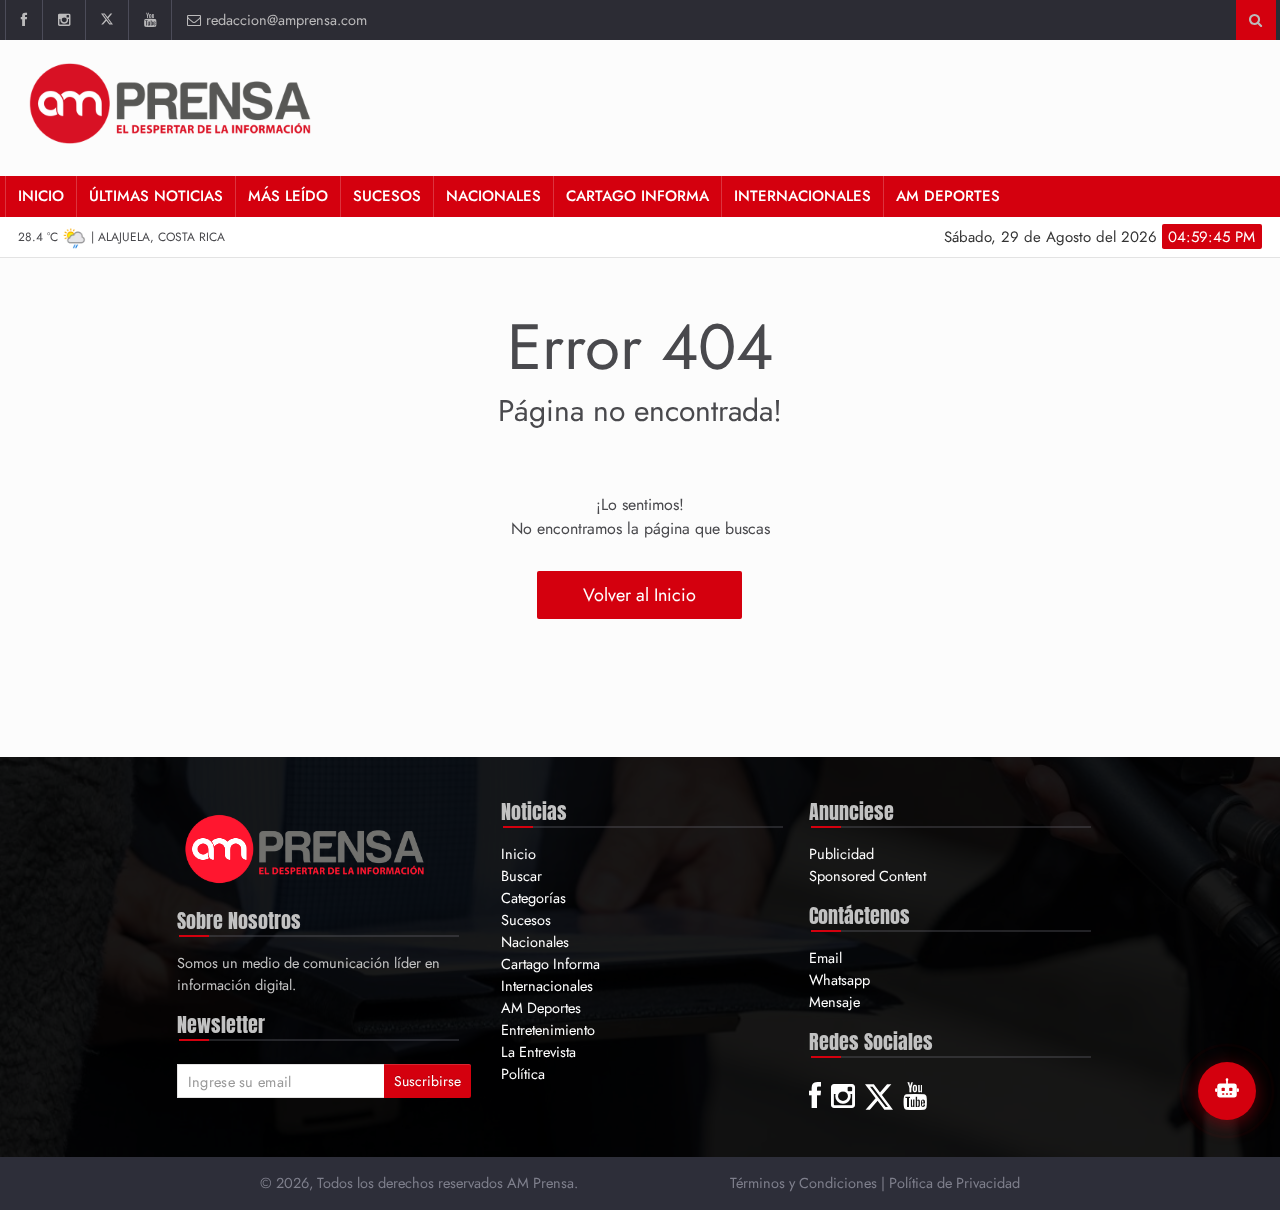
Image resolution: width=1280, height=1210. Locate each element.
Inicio (41, 196)
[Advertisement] (897, 105)
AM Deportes (948, 196)
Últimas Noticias (156, 196)
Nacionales (493, 196)
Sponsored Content (867, 875)
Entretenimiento (548, 1029)
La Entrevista (538, 1051)
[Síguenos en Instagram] (63, 20)
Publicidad (841, 853)
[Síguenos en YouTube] (149, 20)
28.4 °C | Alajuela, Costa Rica (121, 237)
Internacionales (802, 196)
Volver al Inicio (639, 595)
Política (523, 1073)
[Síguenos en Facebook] (23, 20)
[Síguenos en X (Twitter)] (106, 20)
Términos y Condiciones (803, 1182)
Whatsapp (839, 979)
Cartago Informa (637, 196)
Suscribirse (427, 1081)
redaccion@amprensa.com (286, 19)
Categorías (533, 897)
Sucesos (387, 196)
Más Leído (288, 196)
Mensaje (834, 1001)
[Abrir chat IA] (1227, 1091)
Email (825, 957)
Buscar (521, 875)
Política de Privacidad (954, 1182)
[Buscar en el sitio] (1255, 20)
